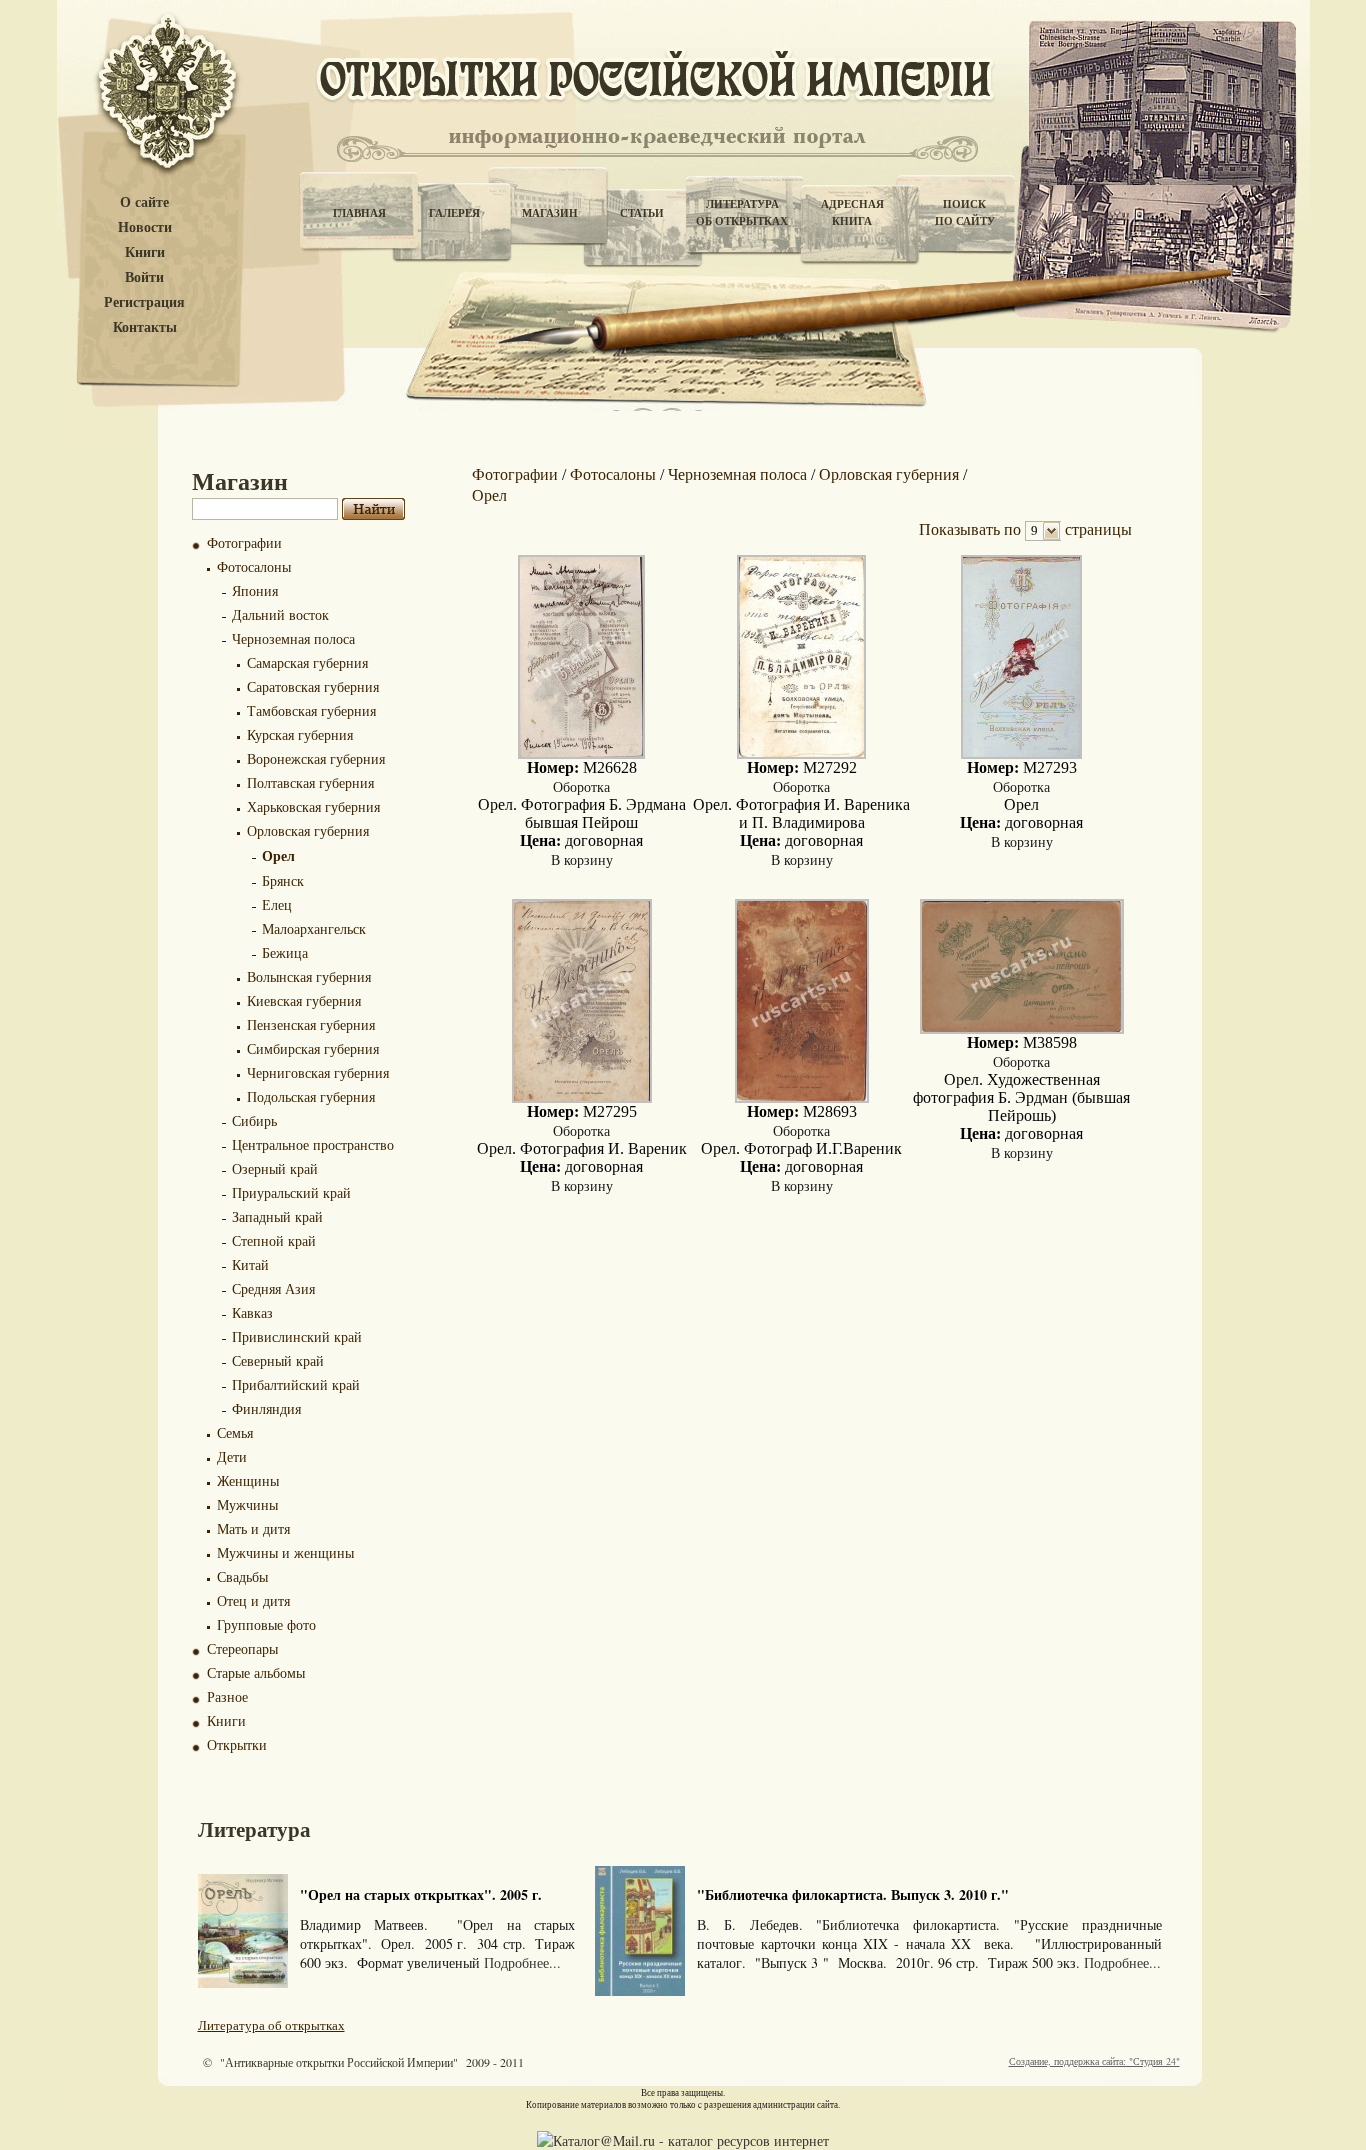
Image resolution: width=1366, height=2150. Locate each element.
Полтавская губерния (310, 782)
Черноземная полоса (293, 638)
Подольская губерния (311, 1096)
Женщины (248, 1480)
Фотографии (244, 542)
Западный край (277, 1216)
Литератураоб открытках (742, 212)
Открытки (237, 1744)
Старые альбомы (256, 1672)
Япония (255, 590)
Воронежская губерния (316, 758)
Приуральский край (291, 1192)
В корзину (582, 859)
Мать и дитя (253, 1528)
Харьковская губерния (313, 806)
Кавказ (252, 1312)
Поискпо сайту (965, 212)
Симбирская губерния (313, 1048)
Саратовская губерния (313, 686)
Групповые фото (266, 1624)
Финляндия (266, 1408)
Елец (277, 904)
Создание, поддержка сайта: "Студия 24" (1094, 2061)
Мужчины (247, 1504)
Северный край (278, 1360)
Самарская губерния (307, 662)
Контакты (145, 327)
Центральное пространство (313, 1144)
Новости (145, 227)
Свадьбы (242, 1576)
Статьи (642, 213)
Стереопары (242, 1648)
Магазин (550, 213)
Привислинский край (297, 1336)
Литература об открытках (271, 2025)
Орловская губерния (308, 830)
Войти (144, 277)
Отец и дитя (253, 1600)
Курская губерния (300, 734)
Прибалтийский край (296, 1384)
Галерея (454, 213)
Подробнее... (522, 1962)
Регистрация (144, 302)
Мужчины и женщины (285, 1552)
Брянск (283, 880)
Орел (278, 855)
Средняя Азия (273, 1288)
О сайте (144, 202)
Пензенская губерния (311, 1024)
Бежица (285, 952)
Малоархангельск (314, 928)
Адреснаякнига (852, 212)
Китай (250, 1264)
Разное (227, 1696)
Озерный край (275, 1168)
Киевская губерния (304, 1000)
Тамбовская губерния (311, 710)
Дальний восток (280, 614)
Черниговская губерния (318, 1072)
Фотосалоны (254, 566)
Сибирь (254, 1120)
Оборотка (581, 786)
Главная (359, 213)
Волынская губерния (309, 976)
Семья (235, 1432)
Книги (145, 252)
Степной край (274, 1240)
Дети (232, 1456)
